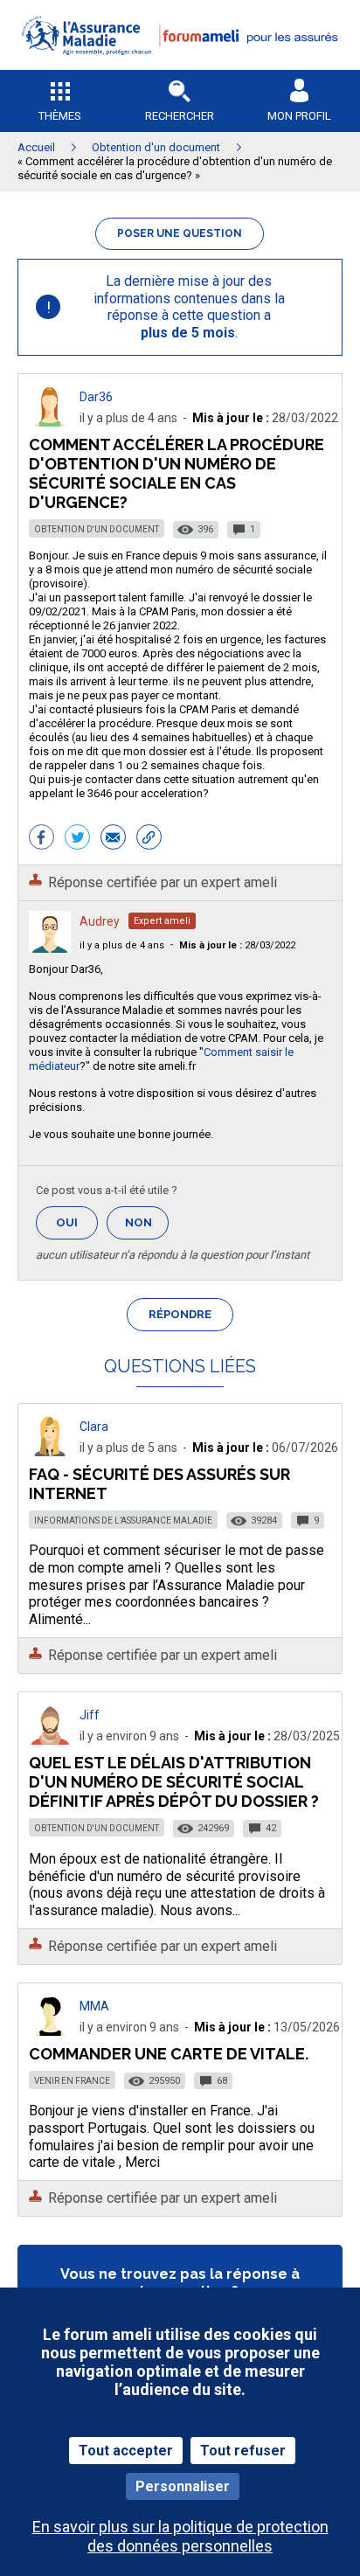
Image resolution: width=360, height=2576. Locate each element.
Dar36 (96, 397)
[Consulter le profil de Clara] (50, 1451)
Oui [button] (77, 1222)
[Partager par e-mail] (113, 839)
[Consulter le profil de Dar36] (50, 422)
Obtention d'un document (97, 529)
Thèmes (60, 116)
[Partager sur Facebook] (42, 839)
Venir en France (72, 2081)
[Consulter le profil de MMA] (50, 2031)
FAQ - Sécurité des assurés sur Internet (159, 1484)
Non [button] (147, 1228)
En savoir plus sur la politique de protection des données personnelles (180, 2536)
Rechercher (180, 116)
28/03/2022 (237, 945)
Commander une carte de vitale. (169, 2054)
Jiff (90, 1715)
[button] (180, 66)
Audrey (100, 921)
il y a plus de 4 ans (122, 945)
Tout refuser (243, 2451)
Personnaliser (183, 2486)
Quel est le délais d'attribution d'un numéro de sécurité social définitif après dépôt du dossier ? (174, 1782)
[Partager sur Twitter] (77, 839)
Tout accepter (126, 2451)
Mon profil (299, 116)
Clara (94, 1427)
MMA (94, 2006)
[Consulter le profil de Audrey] (50, 948)
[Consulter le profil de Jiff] (50, 1740)
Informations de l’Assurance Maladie (123, 1521)
